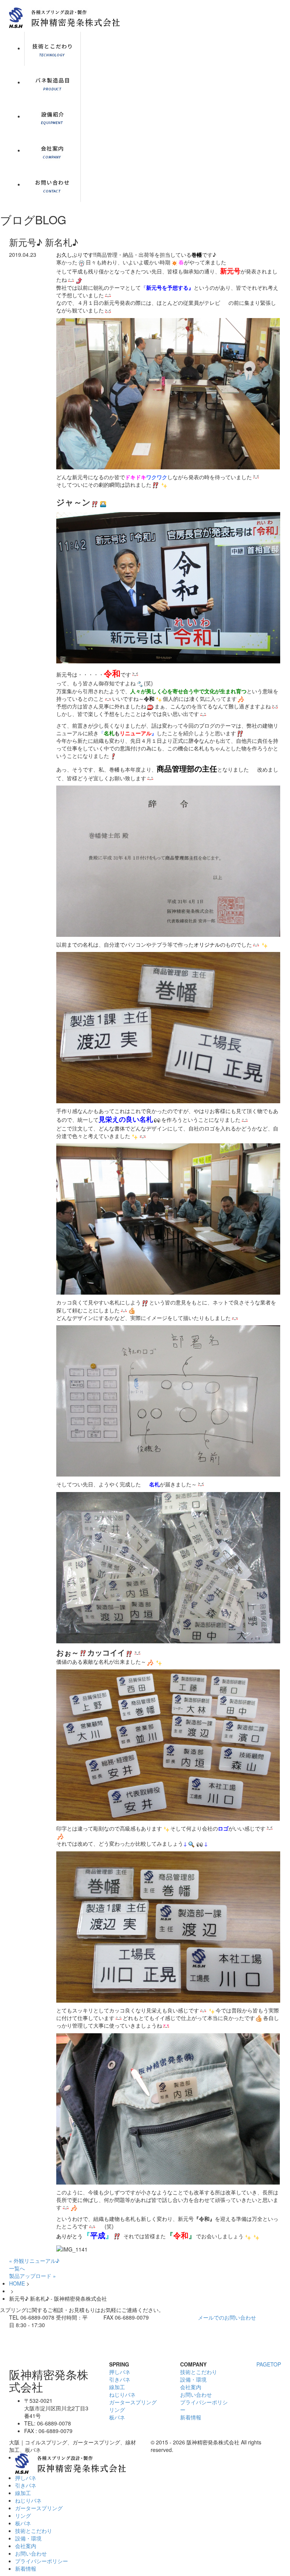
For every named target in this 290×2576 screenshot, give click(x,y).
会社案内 (191, 2387)
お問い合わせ (196, 2394)
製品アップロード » (32, 2276)
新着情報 (191, 2417)
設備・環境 (193, 2379)
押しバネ (120, 2372)
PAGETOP (269, 2364)
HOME (17, 2283)
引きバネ (120, 2379)
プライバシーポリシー (42, 2561)
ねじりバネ (122, 2394)
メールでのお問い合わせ (227, 2317)
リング (117, 2410)
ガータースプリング (133, 2402)
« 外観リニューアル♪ (34, 2261)
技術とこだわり (199, 2372)
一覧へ (17, 2268)
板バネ (117, 2417)
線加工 (117, 2387)
